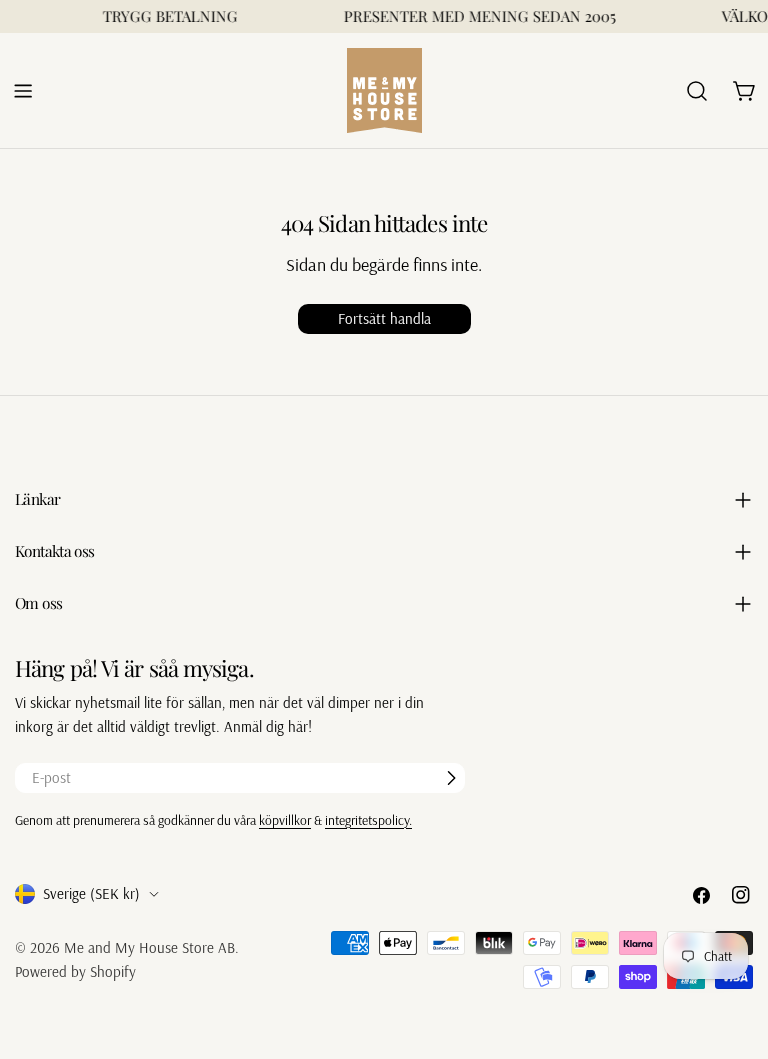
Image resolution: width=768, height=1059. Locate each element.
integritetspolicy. (368, 819)
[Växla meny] (23, 91)
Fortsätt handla (384, 318)
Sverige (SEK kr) (91, 893)
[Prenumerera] (451, 778)
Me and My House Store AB (149, 947)
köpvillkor (285, 819)
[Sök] (697, 91)
